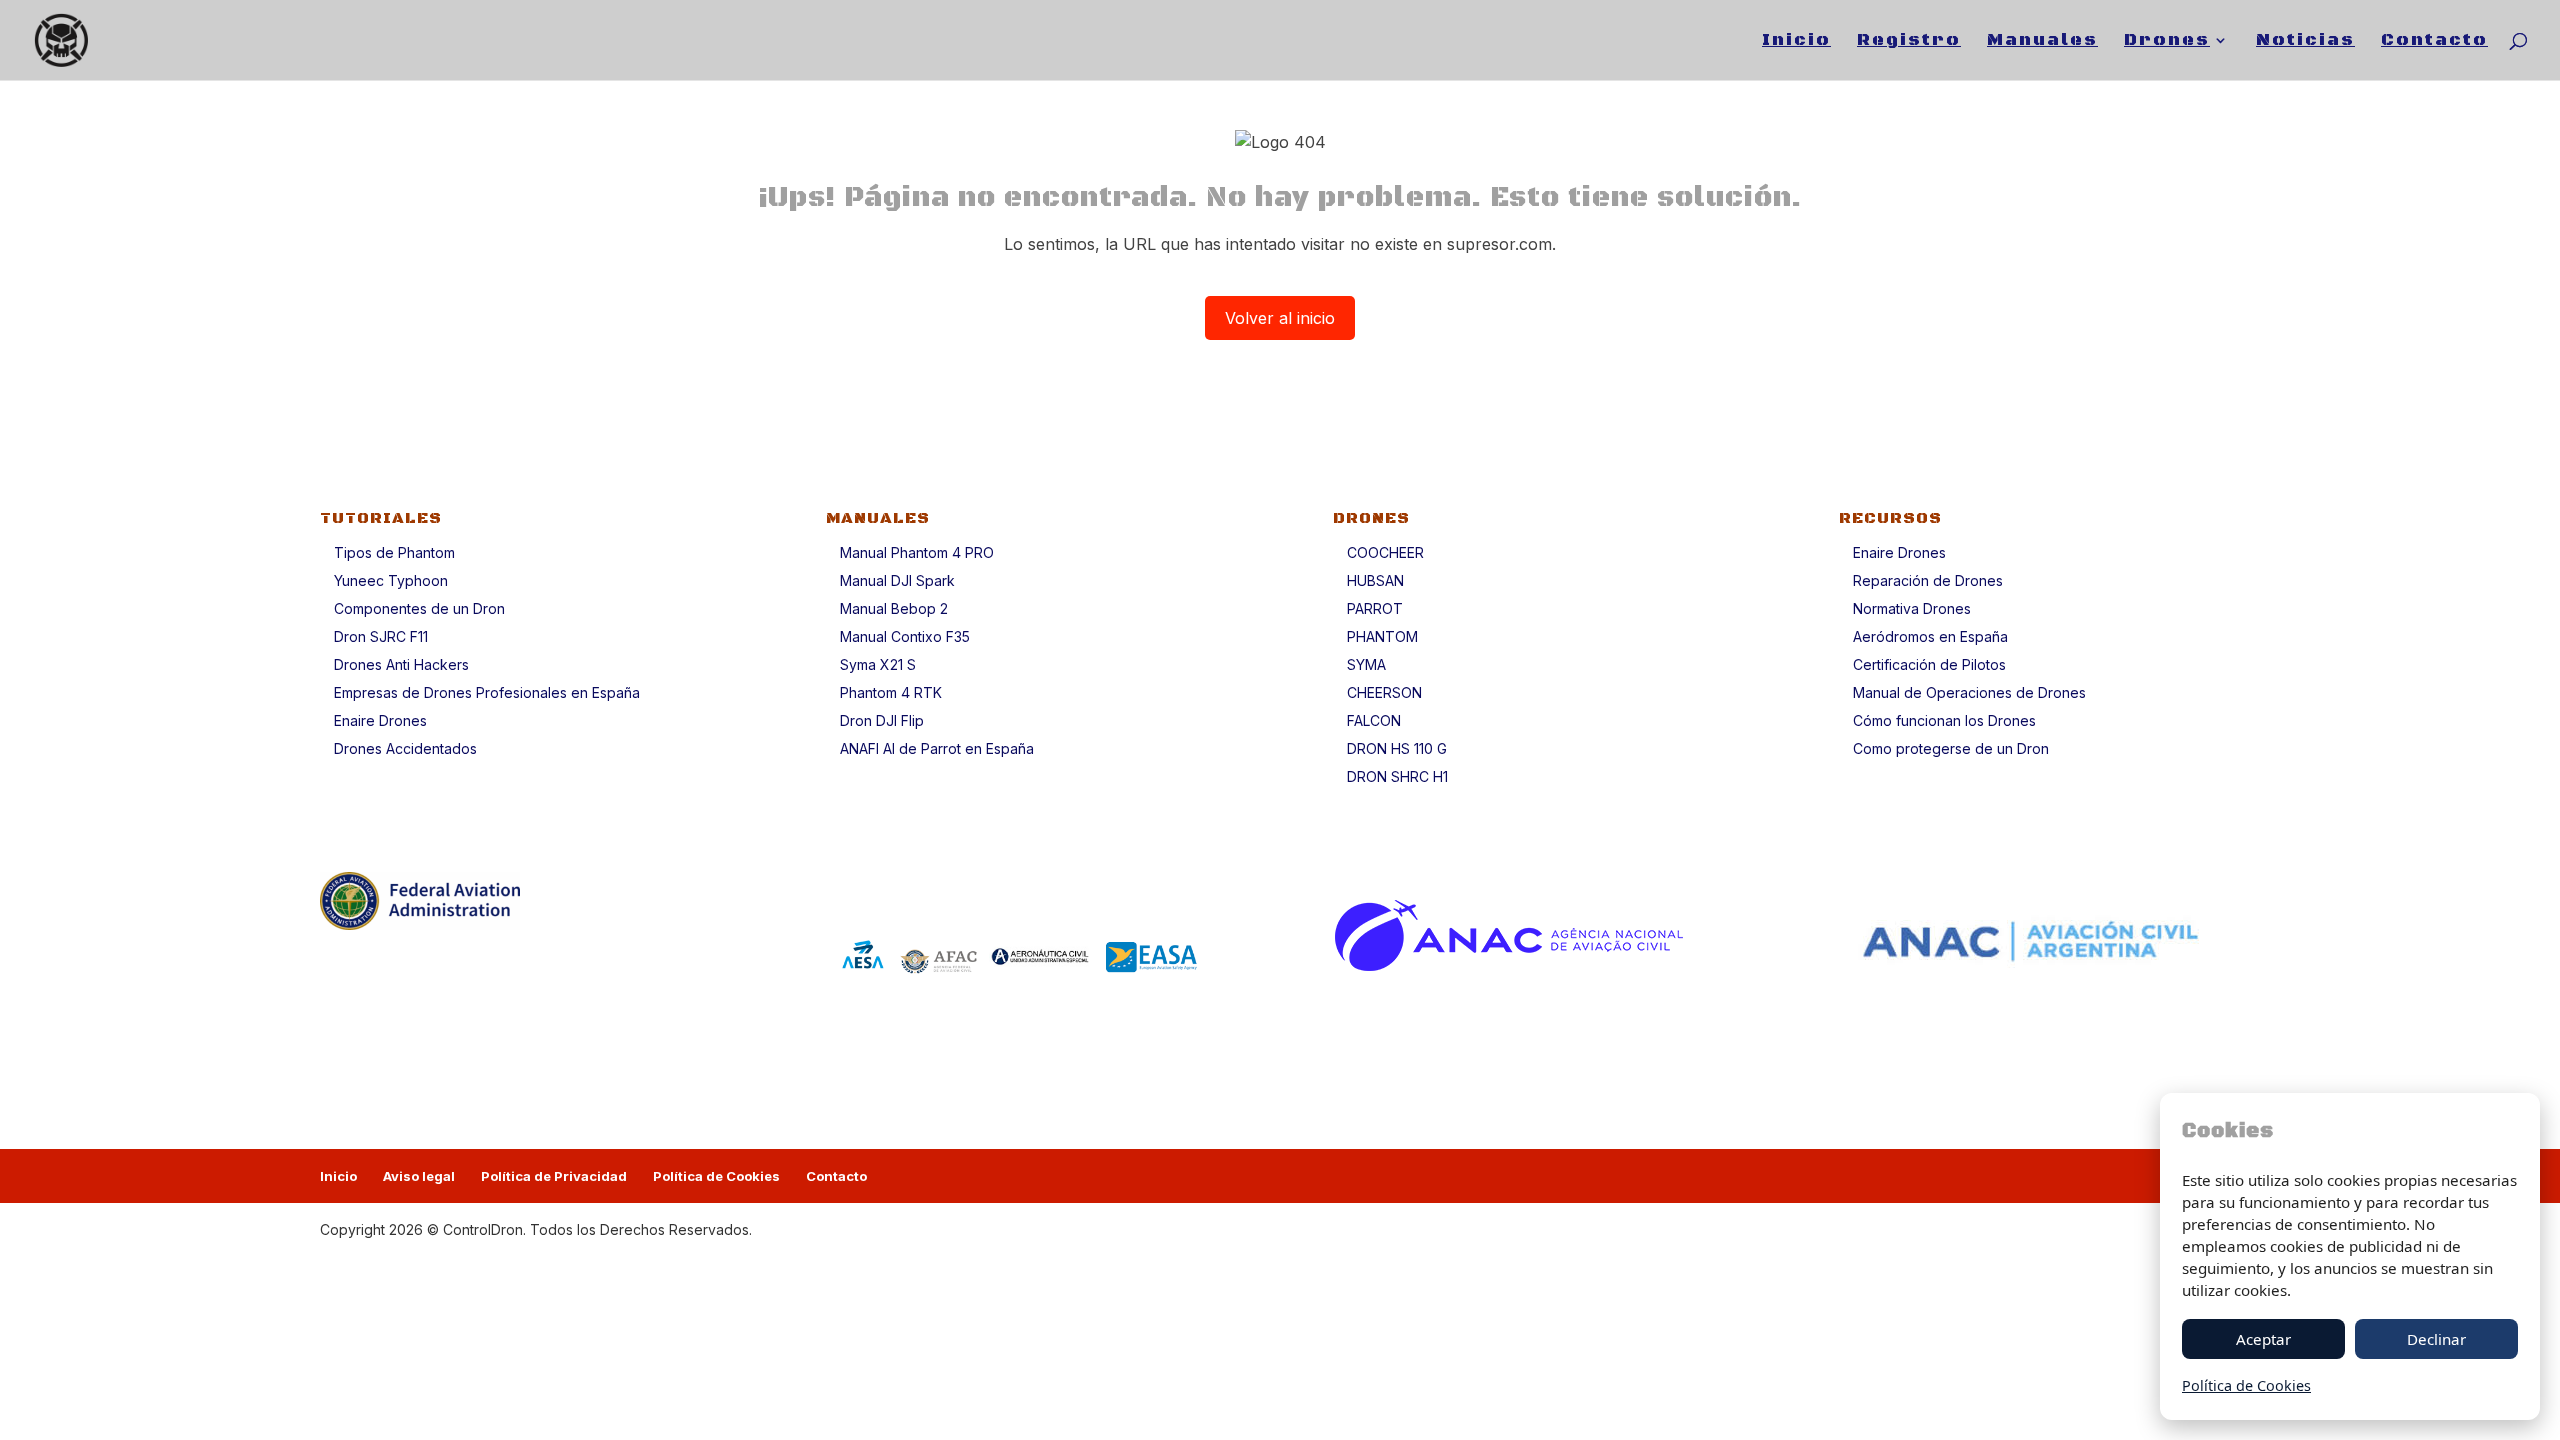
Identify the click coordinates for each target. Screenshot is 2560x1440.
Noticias (2305, 42)
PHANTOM (1382, 636)
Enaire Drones (380, 720)
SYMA (1366, 664)
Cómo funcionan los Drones (1944, 720)
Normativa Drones (1912, 608)
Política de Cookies (716, 1176)
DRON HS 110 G (1397, 748)
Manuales (2042, 42)
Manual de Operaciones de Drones (1969, 692)
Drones (2167, 42)
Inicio (1796, 42)
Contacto (2434, 42)
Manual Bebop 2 (894, 608)
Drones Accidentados (405, 748)
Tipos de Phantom (394, 552)
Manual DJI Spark (897, 580)
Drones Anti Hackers (401, 664)
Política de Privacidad (554, 1176)
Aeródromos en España (1930, 636)
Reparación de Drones (1928, 580)
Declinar (2436, 1339)
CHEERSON (1384, 692)
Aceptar (2263, 1339)
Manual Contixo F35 (905, 636)
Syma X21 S (878, 664)
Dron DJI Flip (882, 720)
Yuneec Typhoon (391, 580)
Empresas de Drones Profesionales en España (487, 692)
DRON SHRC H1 (1397, 776)
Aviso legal (419, 1176)
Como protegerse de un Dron (1951, 748)
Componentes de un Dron (419, 608)
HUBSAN (1375, 580)
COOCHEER (1385, 552)
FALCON (1374, 720)
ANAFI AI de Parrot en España (937, 748)
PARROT (1375, 608)
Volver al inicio (1280, 318)
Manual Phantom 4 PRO (917, 552)
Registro (1909, 42)
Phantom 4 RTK (891, 692)
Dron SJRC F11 (381, 636)
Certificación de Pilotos (1929, 664)
